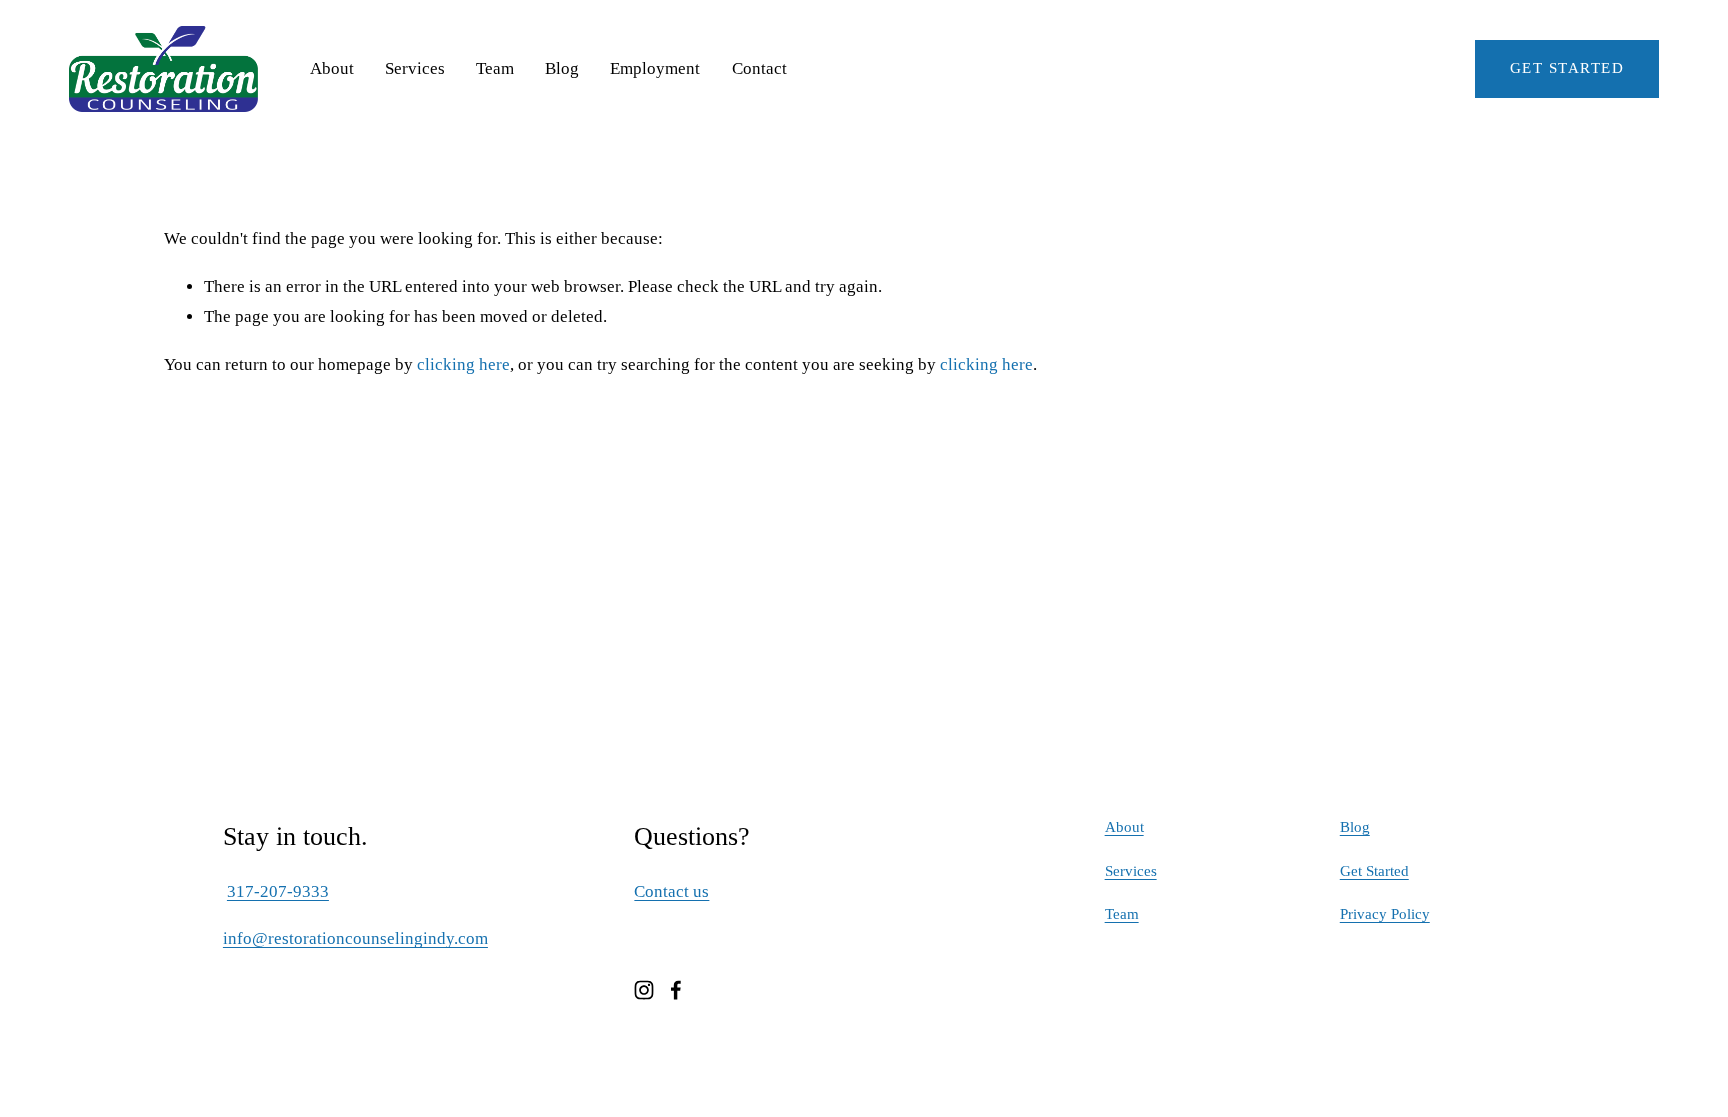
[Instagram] (644, 990)
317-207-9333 (278, 891)
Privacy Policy (1385, 914)
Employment (655, 68)
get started (1567, 68)
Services (415, 68)
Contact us (671, 891)
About (332, 68)
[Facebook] (676, 990)
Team (495, 68)
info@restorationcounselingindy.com (355, 938)
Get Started (1374, 871)
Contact (759, 68)
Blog (562, 68)
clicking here (463, 364)
